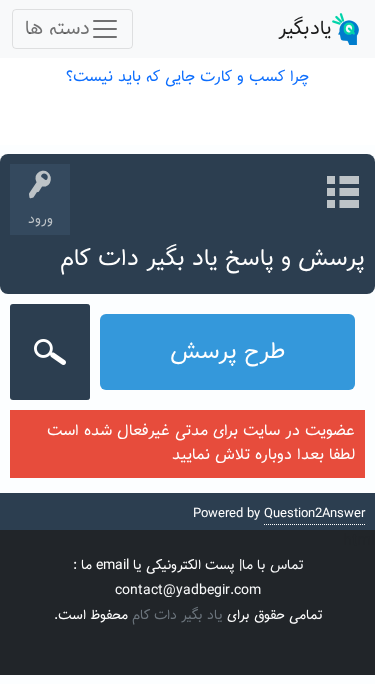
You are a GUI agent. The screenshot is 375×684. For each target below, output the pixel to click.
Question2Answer (314, 514)
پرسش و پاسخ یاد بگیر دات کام (212, 259)
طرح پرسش (227, 352)
